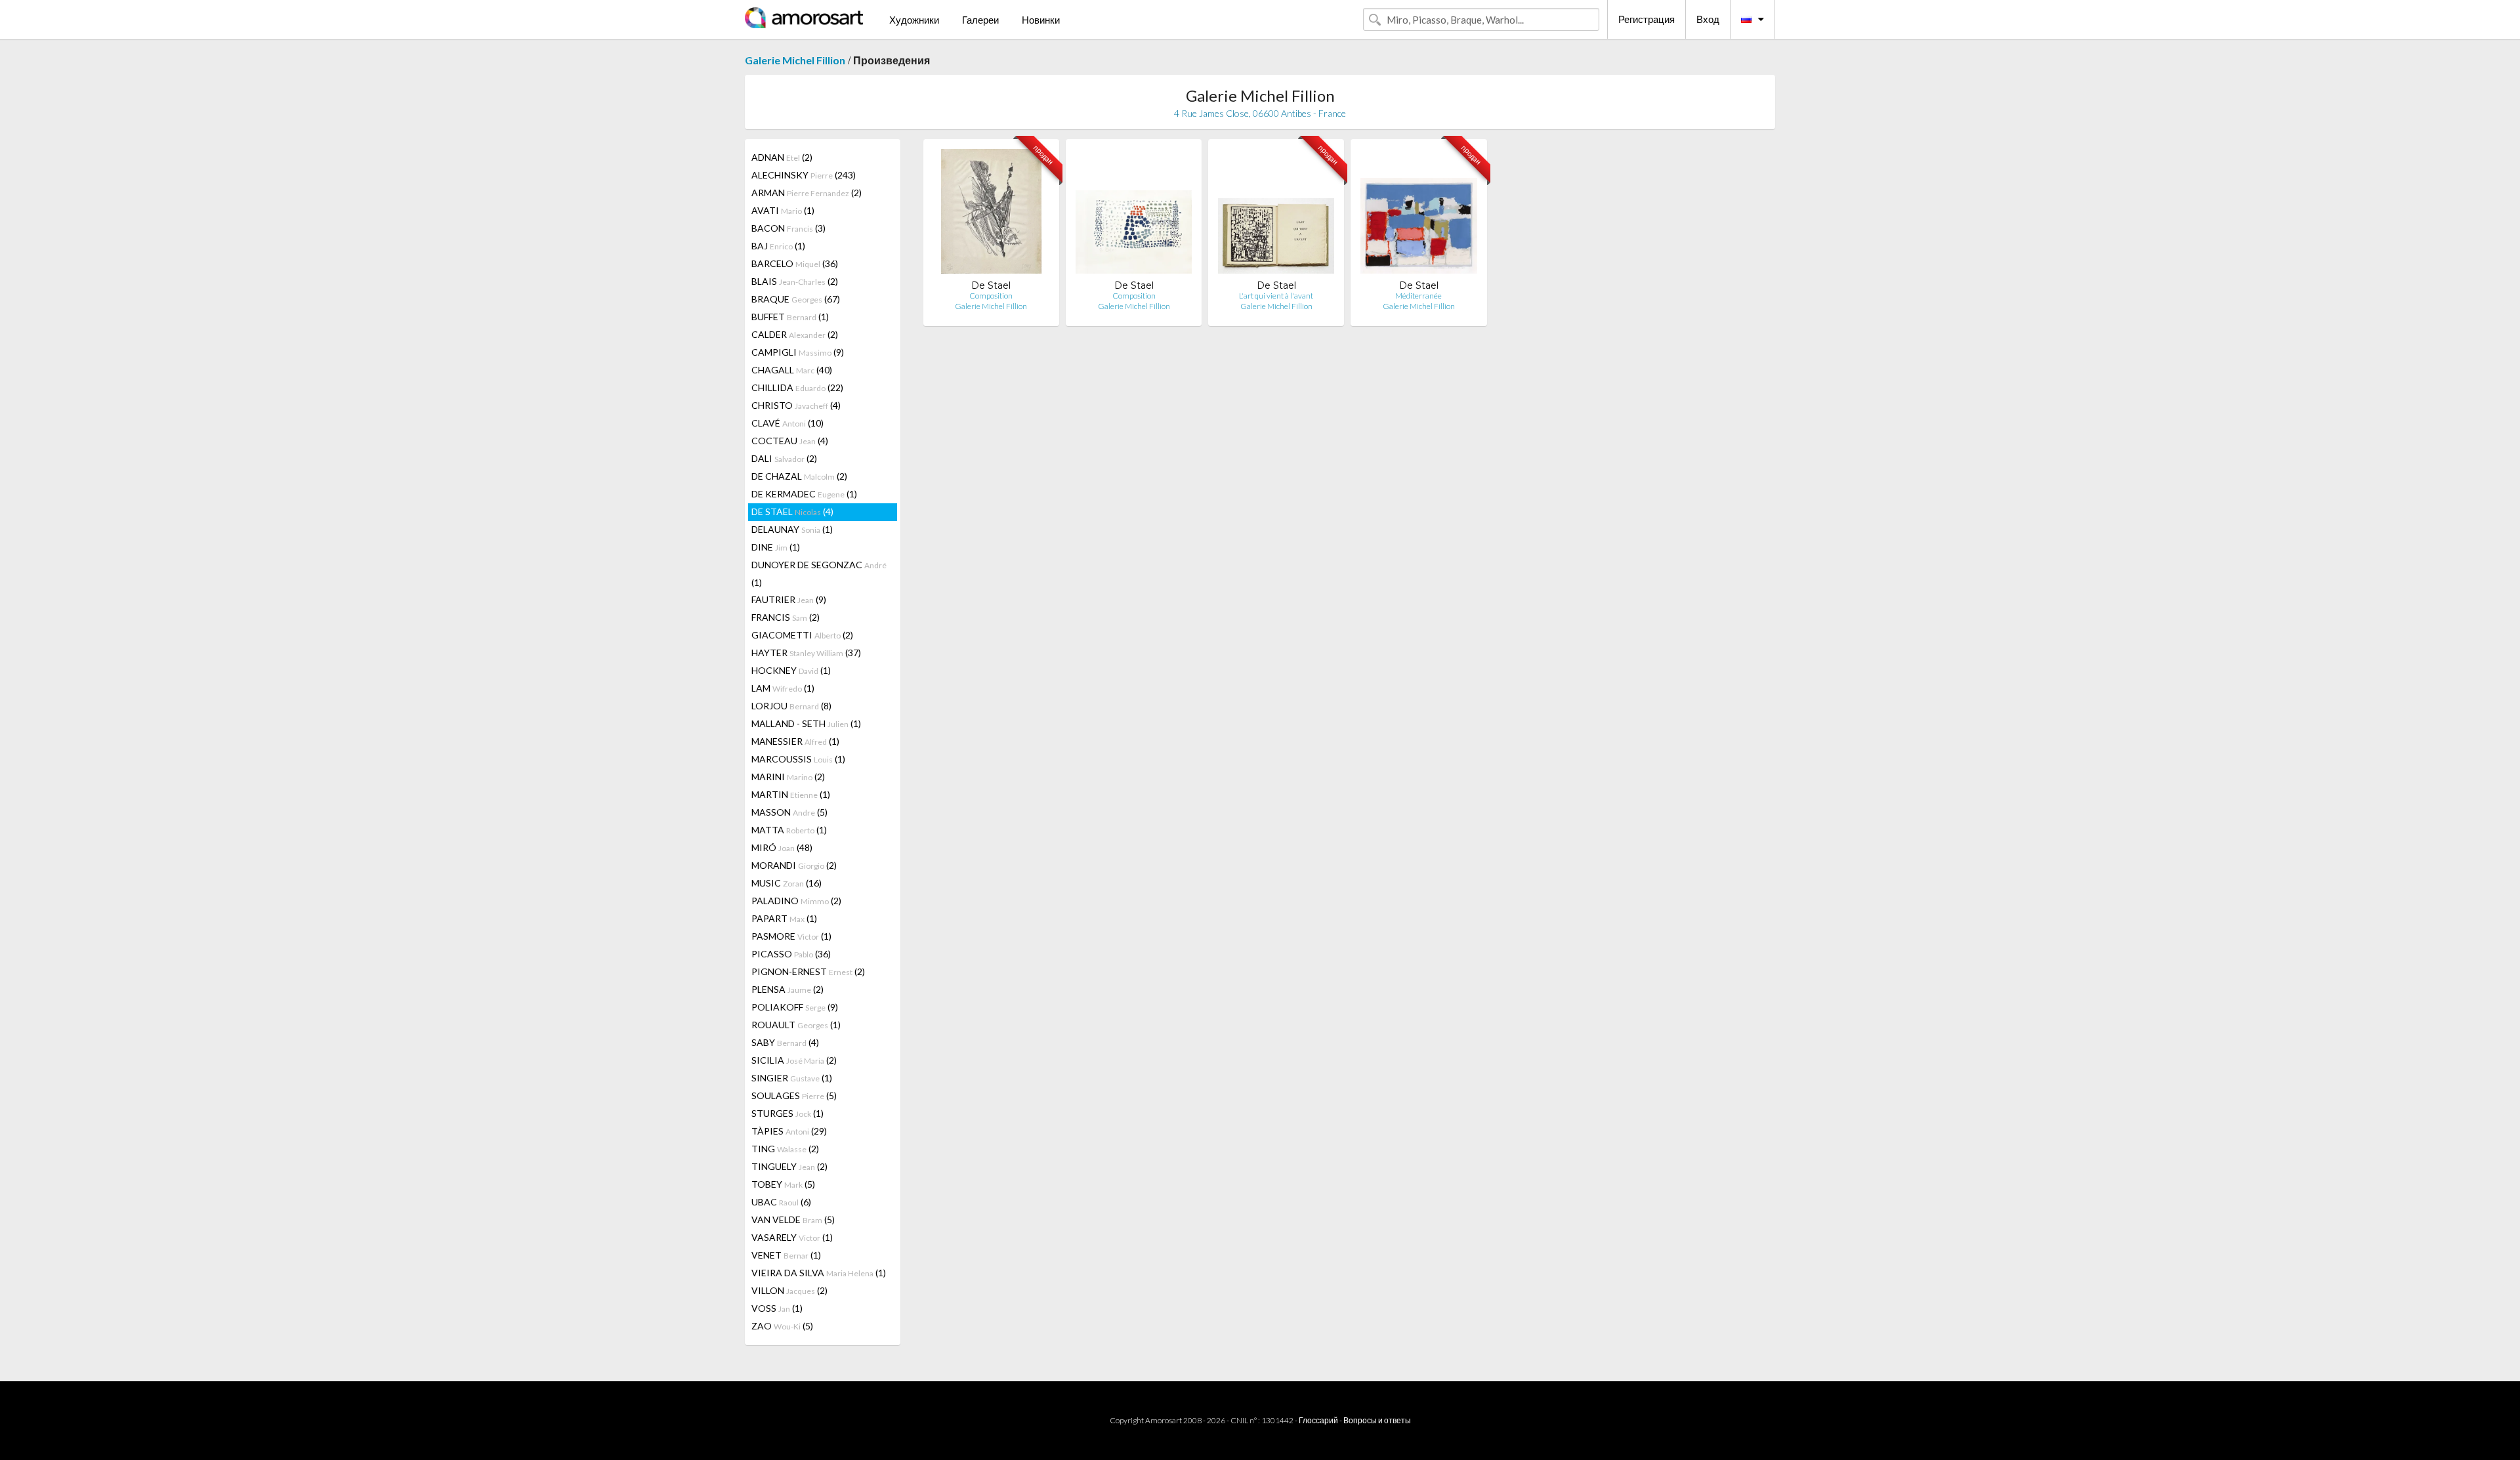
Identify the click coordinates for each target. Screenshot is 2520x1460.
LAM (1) (783, 688)
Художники (914, 20)
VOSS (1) (777, 1308)
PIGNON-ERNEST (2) (808, 971)
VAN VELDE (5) (793, 1220)
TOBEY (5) (783, 1184)
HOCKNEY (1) (791, 670)
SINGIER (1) (792, 1078)
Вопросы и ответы (1377, 1420)
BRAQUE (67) (796, 299)
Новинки (1041, 20)
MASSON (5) (789, 812)
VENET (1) (786, 1255)
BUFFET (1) (790, 317)
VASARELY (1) (792, 1237)
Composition (991, 296)
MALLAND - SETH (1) (806, 723)
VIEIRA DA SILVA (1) (819, 1273)
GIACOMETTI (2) (802, 635)
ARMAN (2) (807, 193)
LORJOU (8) (791, 706)
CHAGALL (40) (792, 370)
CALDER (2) (795, 334)
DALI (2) (784, 458)
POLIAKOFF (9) (795, 1007)
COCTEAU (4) (790, 441)
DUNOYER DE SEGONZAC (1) (819, 574)
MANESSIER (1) (795, 741)
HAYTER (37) (806, 653)
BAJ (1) (778, 246)
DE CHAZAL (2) (799, 476)
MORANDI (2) (794, 865)
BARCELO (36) (795, 263)
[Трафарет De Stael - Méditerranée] (1418, 214)
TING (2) (785, 1149)
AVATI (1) (783, 210)
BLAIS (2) (795, 281)
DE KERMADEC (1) (804, 494)
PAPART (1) (784, 918)
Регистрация (1647, 19)
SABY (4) (785, 1042)
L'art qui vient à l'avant (1276, 296)
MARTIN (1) (791, 794)
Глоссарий (1318, 1420)
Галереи (980, 20)
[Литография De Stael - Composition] (991, 214)
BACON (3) (788, 228)
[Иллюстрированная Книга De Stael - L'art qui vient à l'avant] (1276, 214)
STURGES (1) (787, 1113)
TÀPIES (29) (789, 1131)
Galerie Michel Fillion (795, 60)
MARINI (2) (788, 777)
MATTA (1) (789, 830)
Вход (1708, 19)
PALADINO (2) (796, 901)
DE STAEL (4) (792, 511)
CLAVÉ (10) (787, 423)
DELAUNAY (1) (792, 529)
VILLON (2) (789, 1290)
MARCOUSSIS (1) (798, 759)
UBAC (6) (781, 1202)
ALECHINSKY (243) (804, 175)
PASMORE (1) (791, 936)
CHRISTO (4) (796, 405)
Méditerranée (1418, 296)
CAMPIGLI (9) (798, 352)
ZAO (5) (782, 1326)
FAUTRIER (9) (789, 599)
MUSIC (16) (787, 883)
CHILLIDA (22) (797, 387)
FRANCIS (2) (786, 617)
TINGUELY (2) (789, 1166)
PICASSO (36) (791, 954)
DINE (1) (776, 547)
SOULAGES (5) (794, 1095)
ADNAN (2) (782, 157)
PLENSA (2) (787, 989)
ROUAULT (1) (796, 1025)
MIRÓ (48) (782, 847)
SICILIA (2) (794, 1060)
